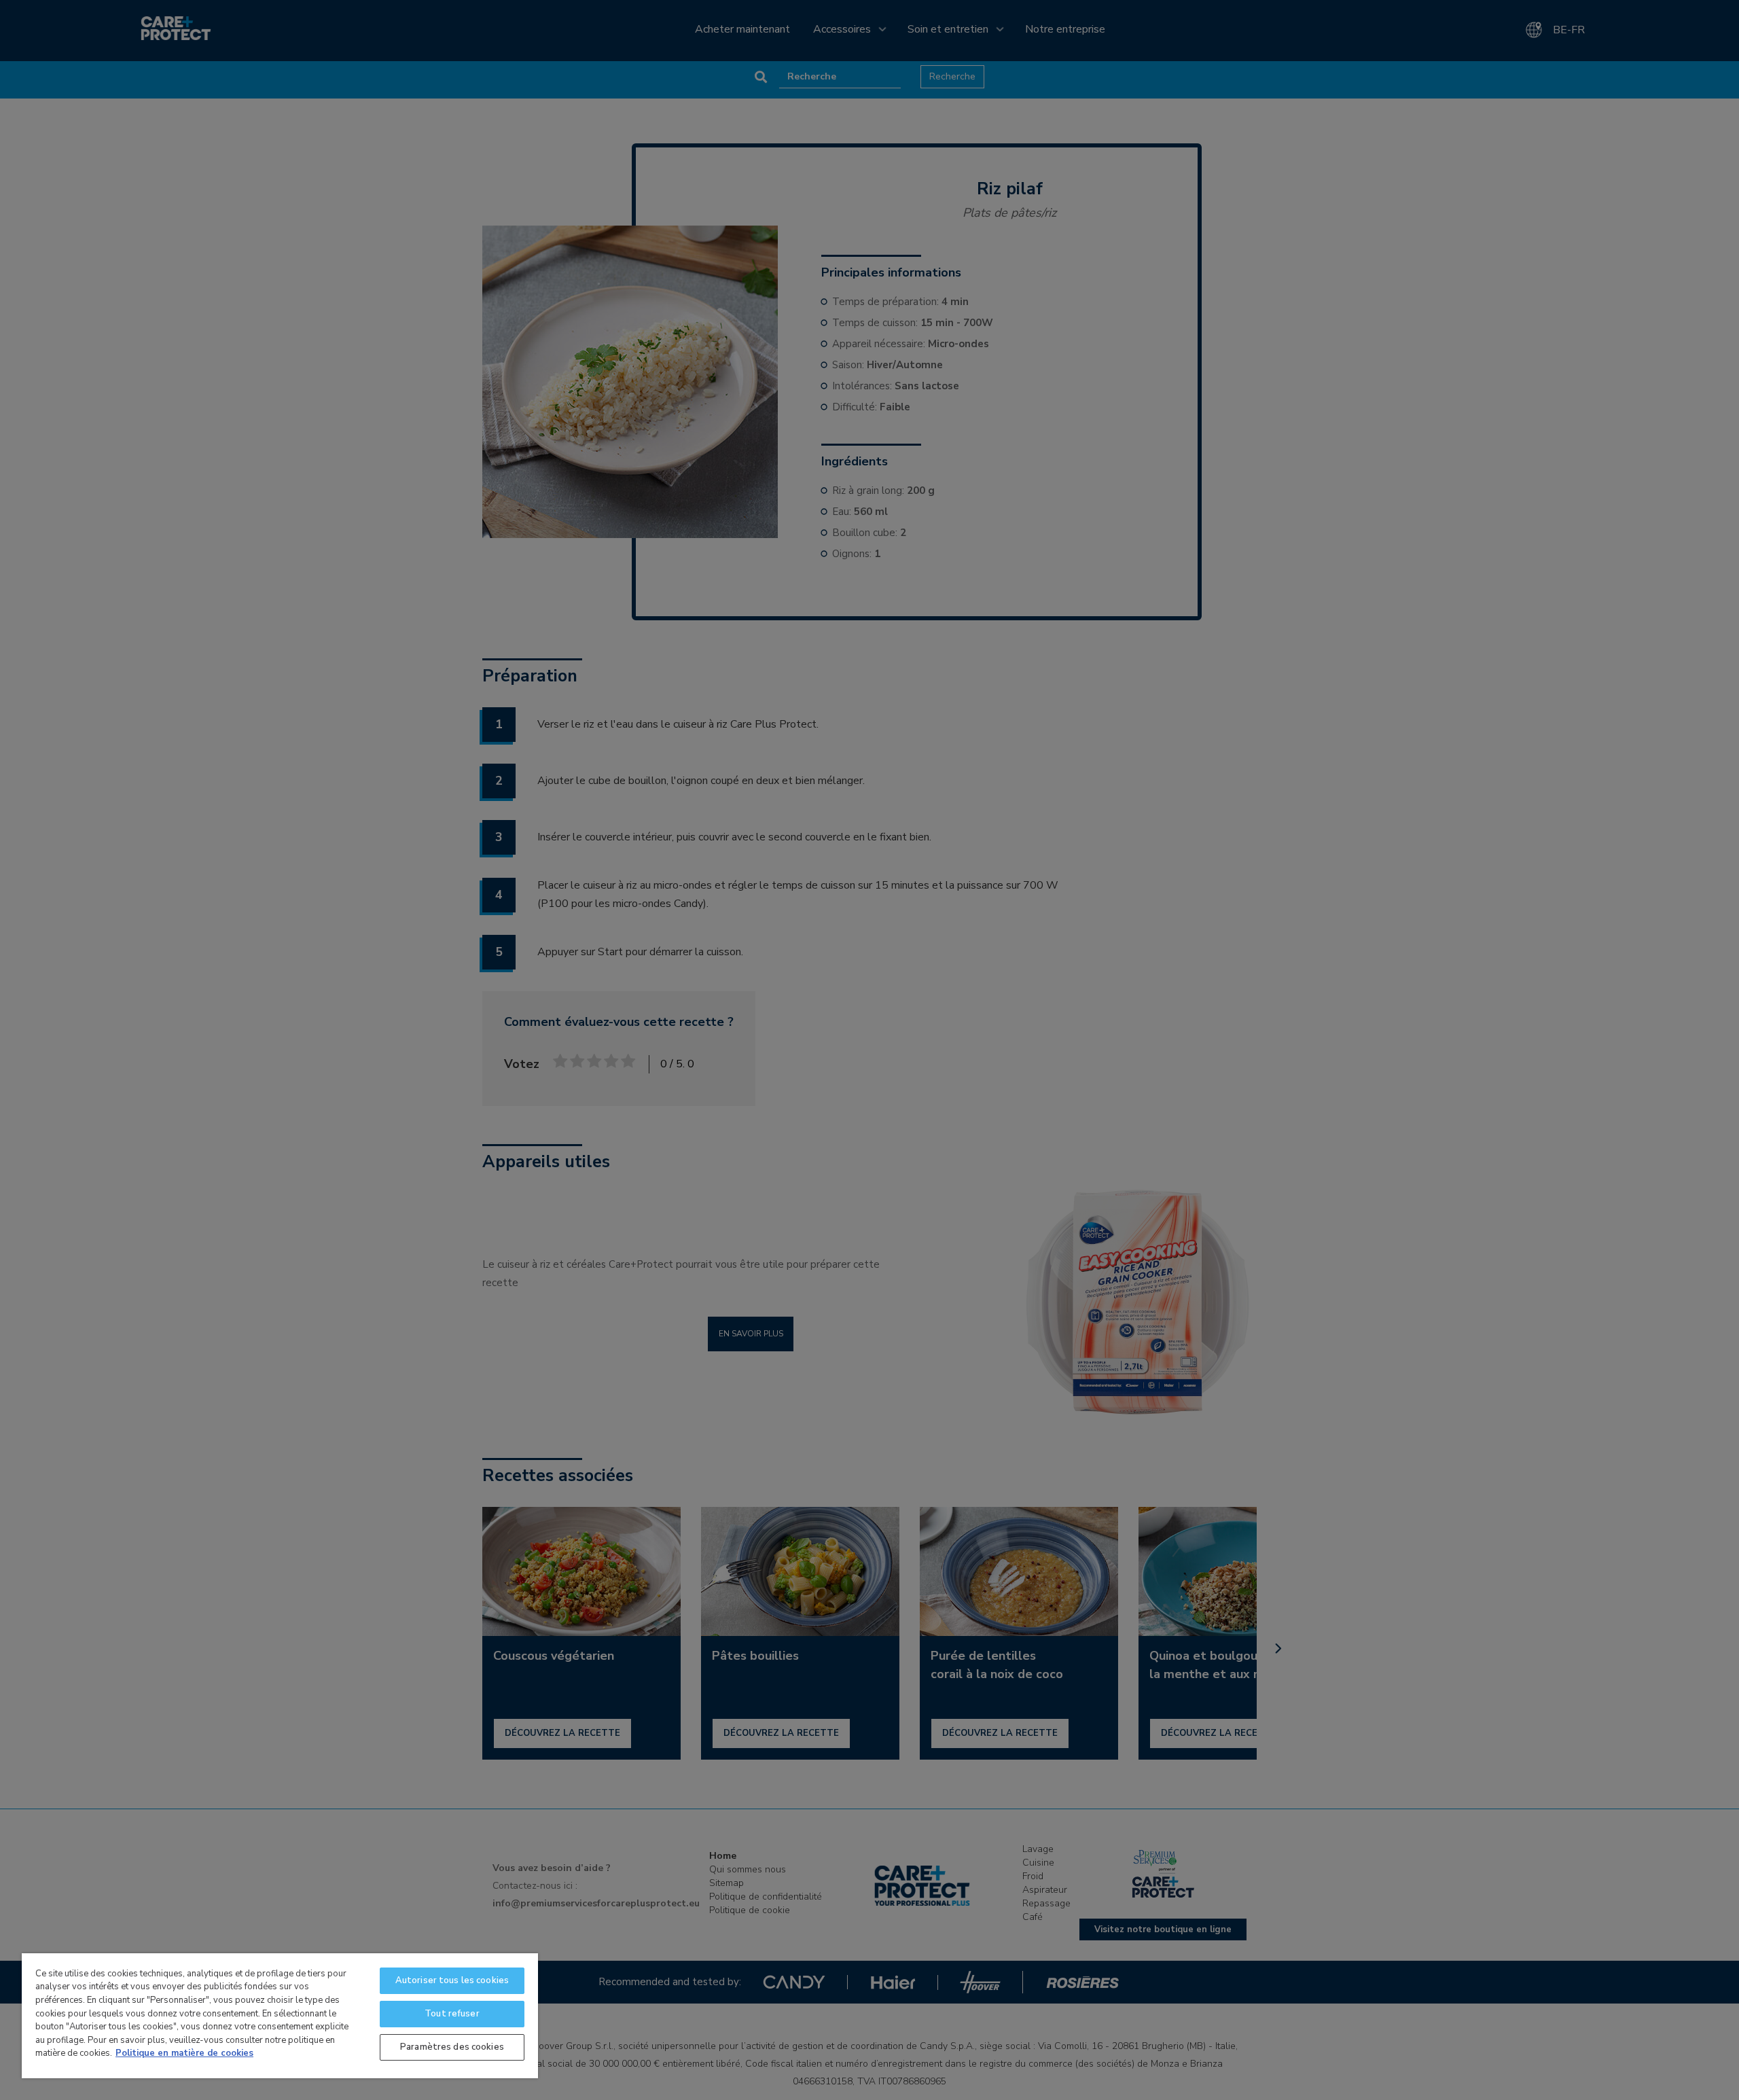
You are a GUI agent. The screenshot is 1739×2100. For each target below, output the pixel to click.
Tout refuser (452, 2014)
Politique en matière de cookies (184, 2053)
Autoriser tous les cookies (452, 1980)
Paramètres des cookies (452, 2047)
